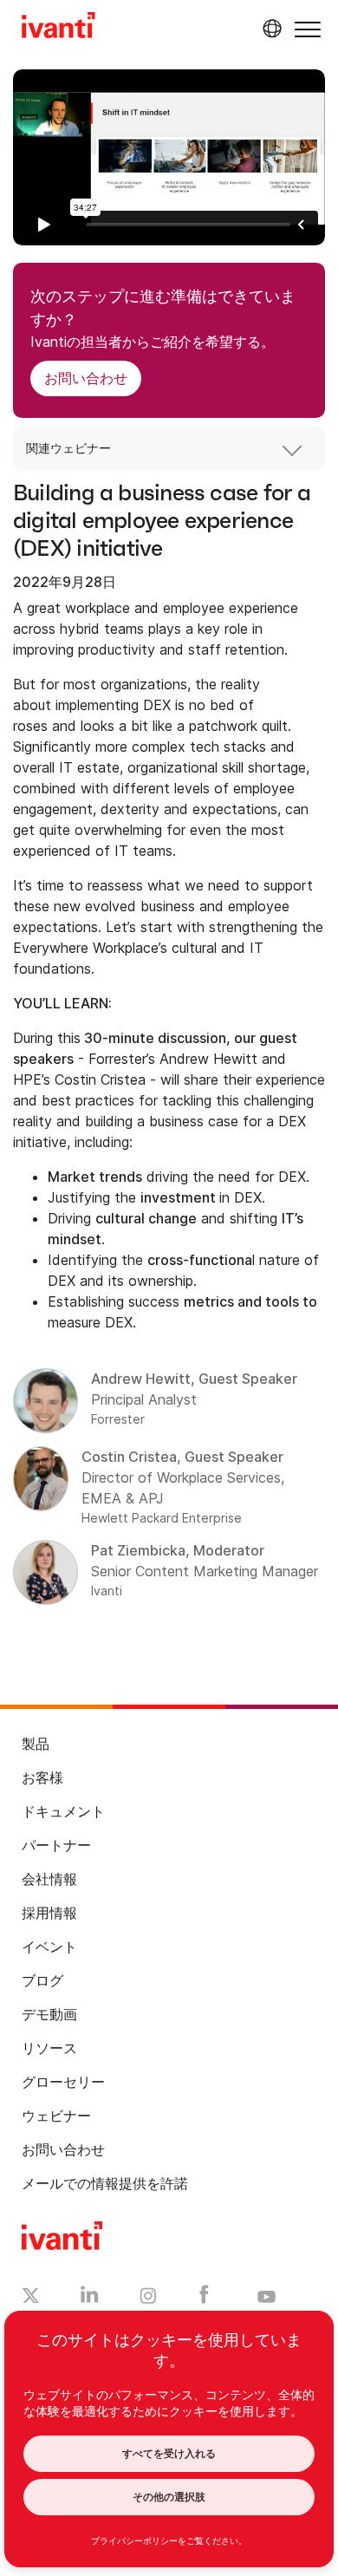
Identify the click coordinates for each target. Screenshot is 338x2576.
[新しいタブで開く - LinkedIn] (90, 2299)
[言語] (270, 29)
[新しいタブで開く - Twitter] (31, 2298)
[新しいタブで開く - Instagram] (148, 2299)
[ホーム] (58, 28)
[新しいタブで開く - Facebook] (204, 2299)
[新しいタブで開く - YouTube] (266, 2298)
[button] (308, 29)
